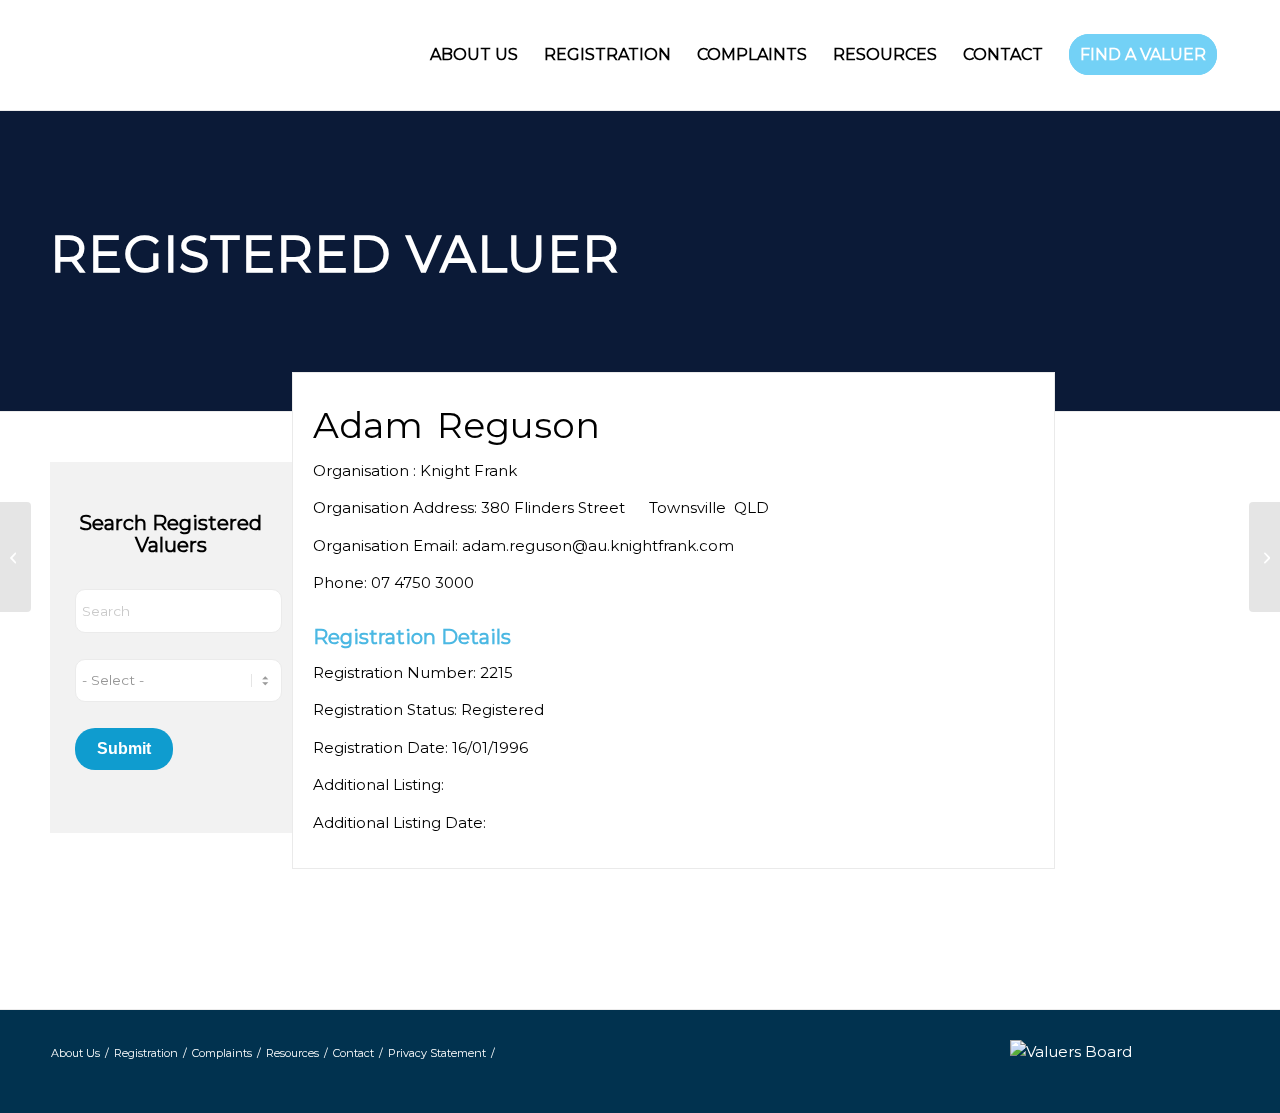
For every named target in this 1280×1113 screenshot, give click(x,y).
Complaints (222, 1053)
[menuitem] (474, 55)
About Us (75, 1053)
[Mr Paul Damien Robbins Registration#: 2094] (15, 557)
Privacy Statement (437, 1053)
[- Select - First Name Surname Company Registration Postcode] (178, 680)
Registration (146, 1053)
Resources (292, 1053)
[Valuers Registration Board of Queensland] (220, 55)
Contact (353, 1053)
